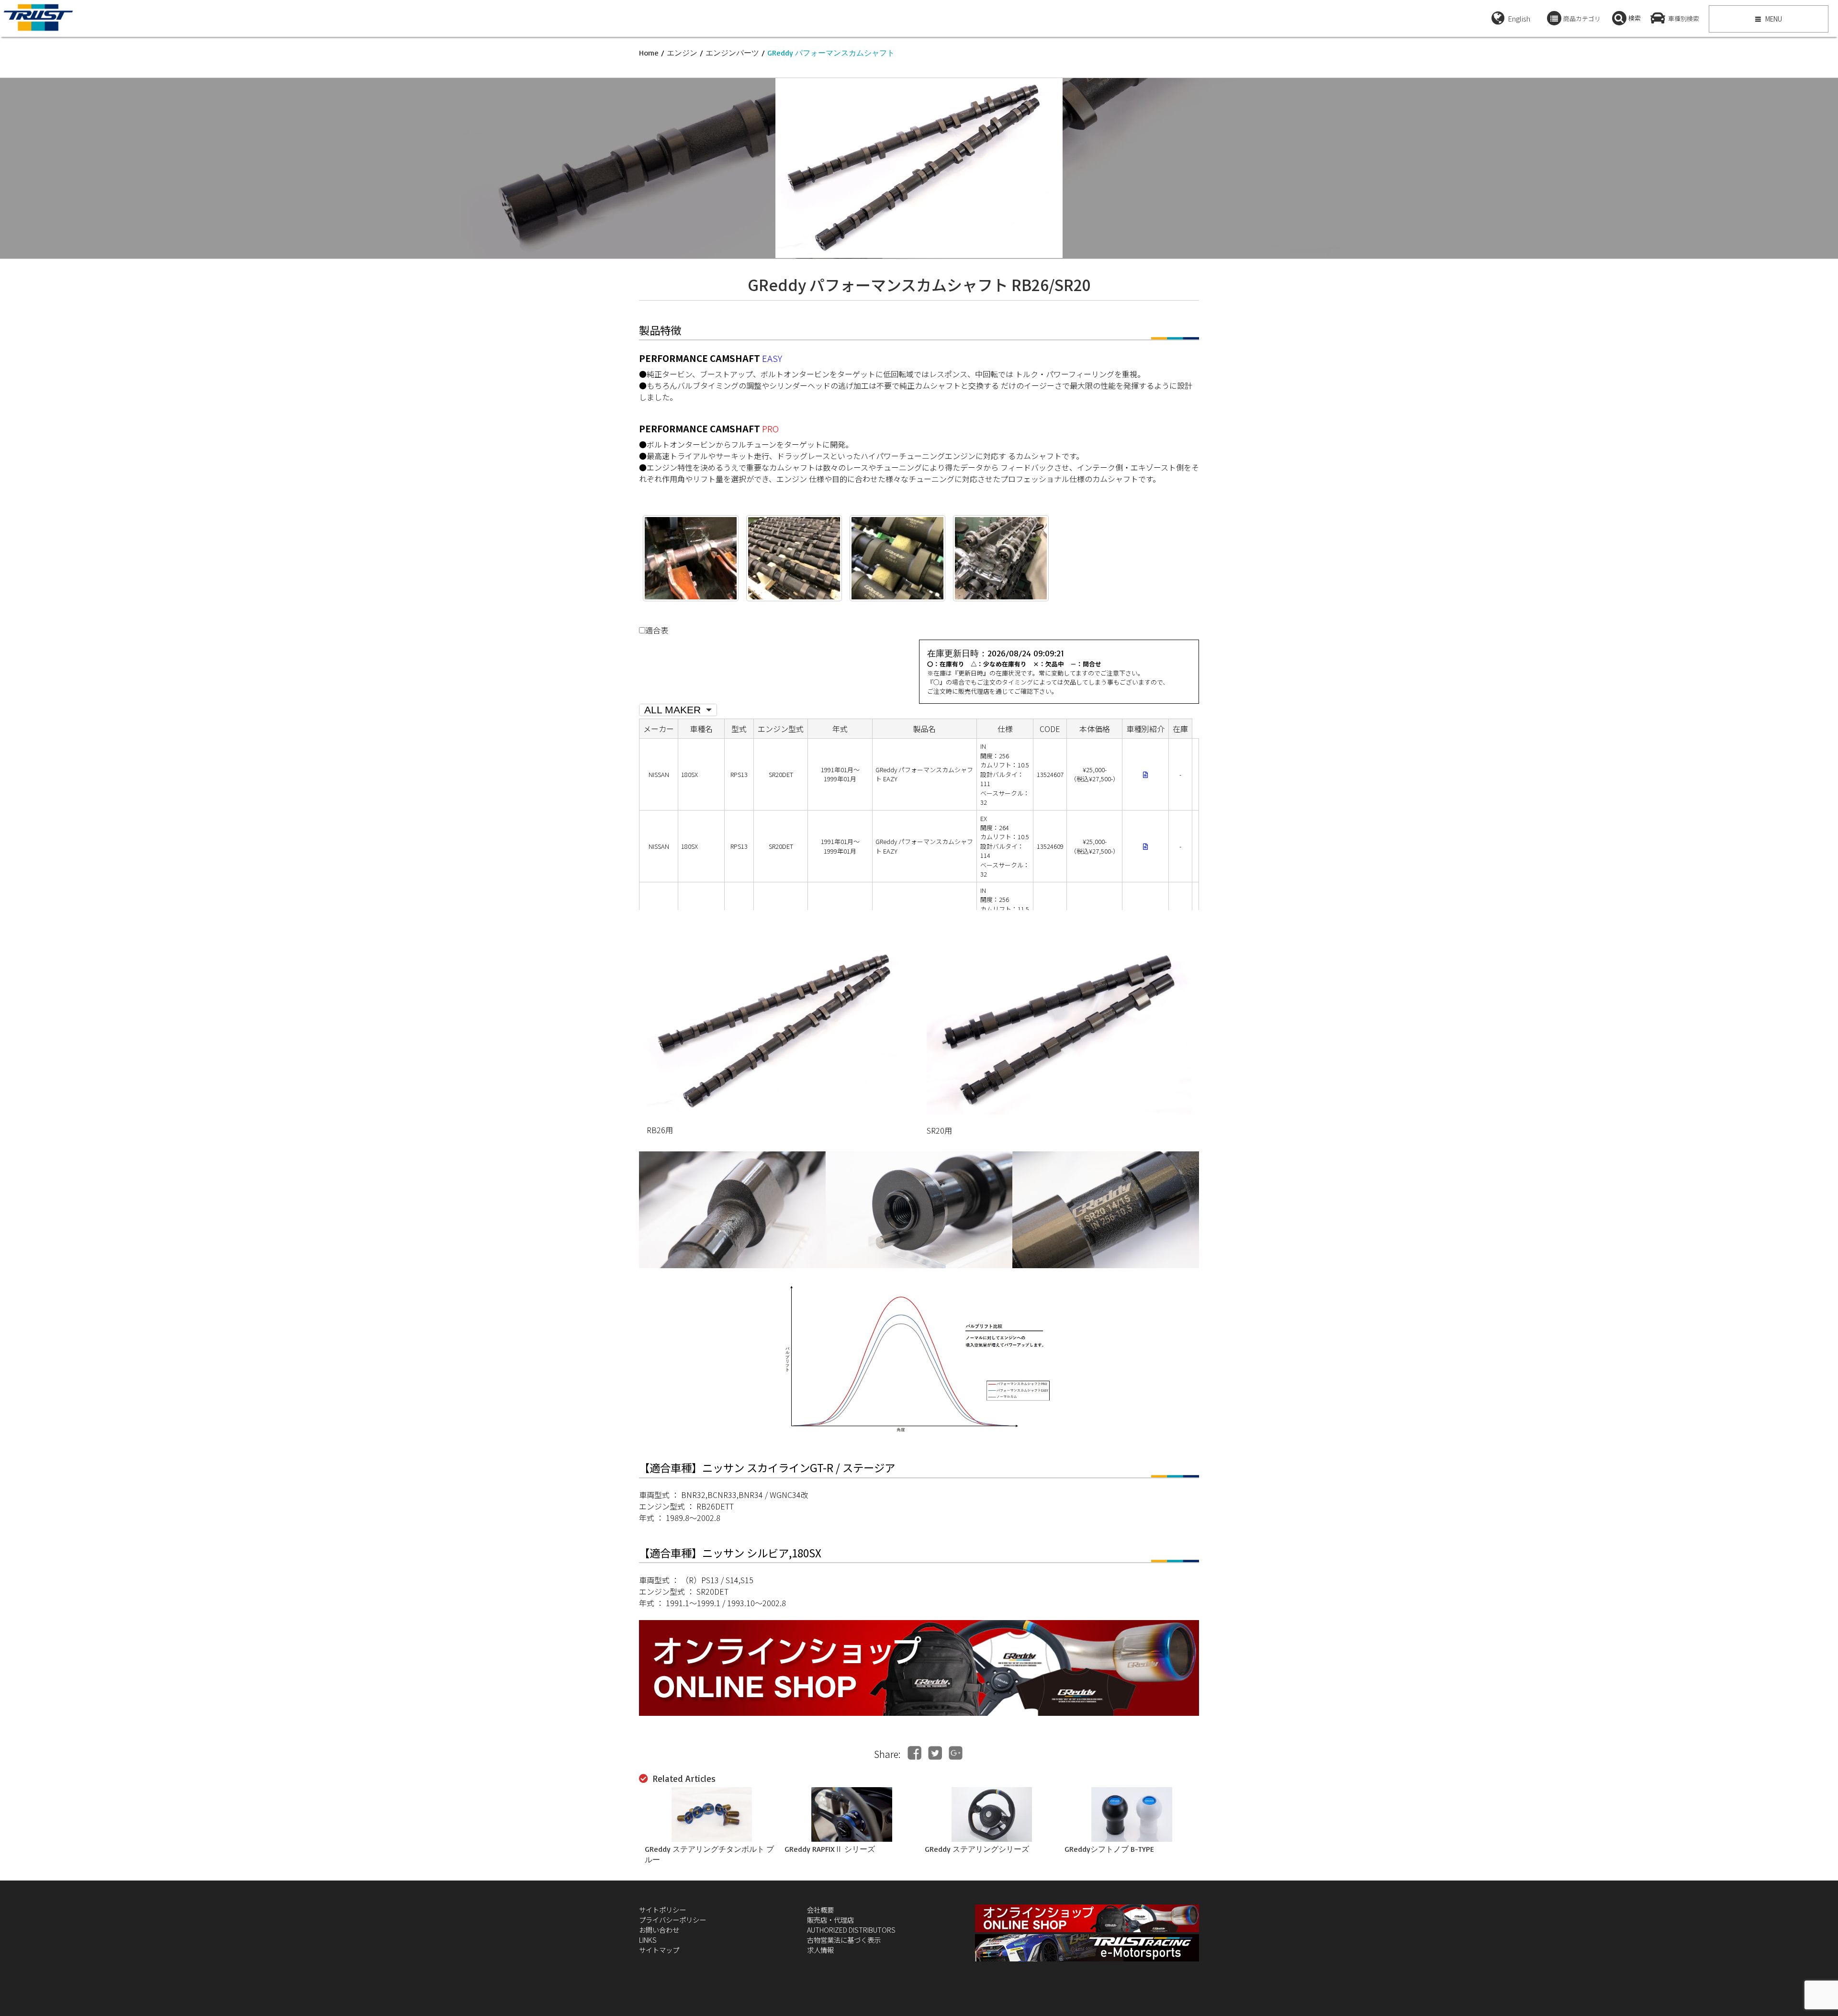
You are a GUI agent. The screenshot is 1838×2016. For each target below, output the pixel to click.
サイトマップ (659, 1950)
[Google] (956, 1753)
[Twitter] (935, 1753)
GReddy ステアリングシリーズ (977, 1849)
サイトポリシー (662, 1909)
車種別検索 (1684, 18)
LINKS (648, 1940)
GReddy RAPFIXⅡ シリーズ (830, 1849)
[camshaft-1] (691, 558)
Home (649, 53)
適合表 (657, 630)
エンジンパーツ (732, 53)
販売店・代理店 (830, 1920)
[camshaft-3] (794, 558)
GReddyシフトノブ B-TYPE (1109, 1849)
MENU (1773, 19)
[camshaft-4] (897, 558)
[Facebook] (914, 1753)
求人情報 (820, 1950)
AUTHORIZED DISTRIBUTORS (851, 1930)
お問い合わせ (659, 1930)
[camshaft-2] (1001, 558)
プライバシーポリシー (672, 1920)
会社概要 (820, 1909)
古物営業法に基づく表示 (844, 1940)
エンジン (682, 53)
